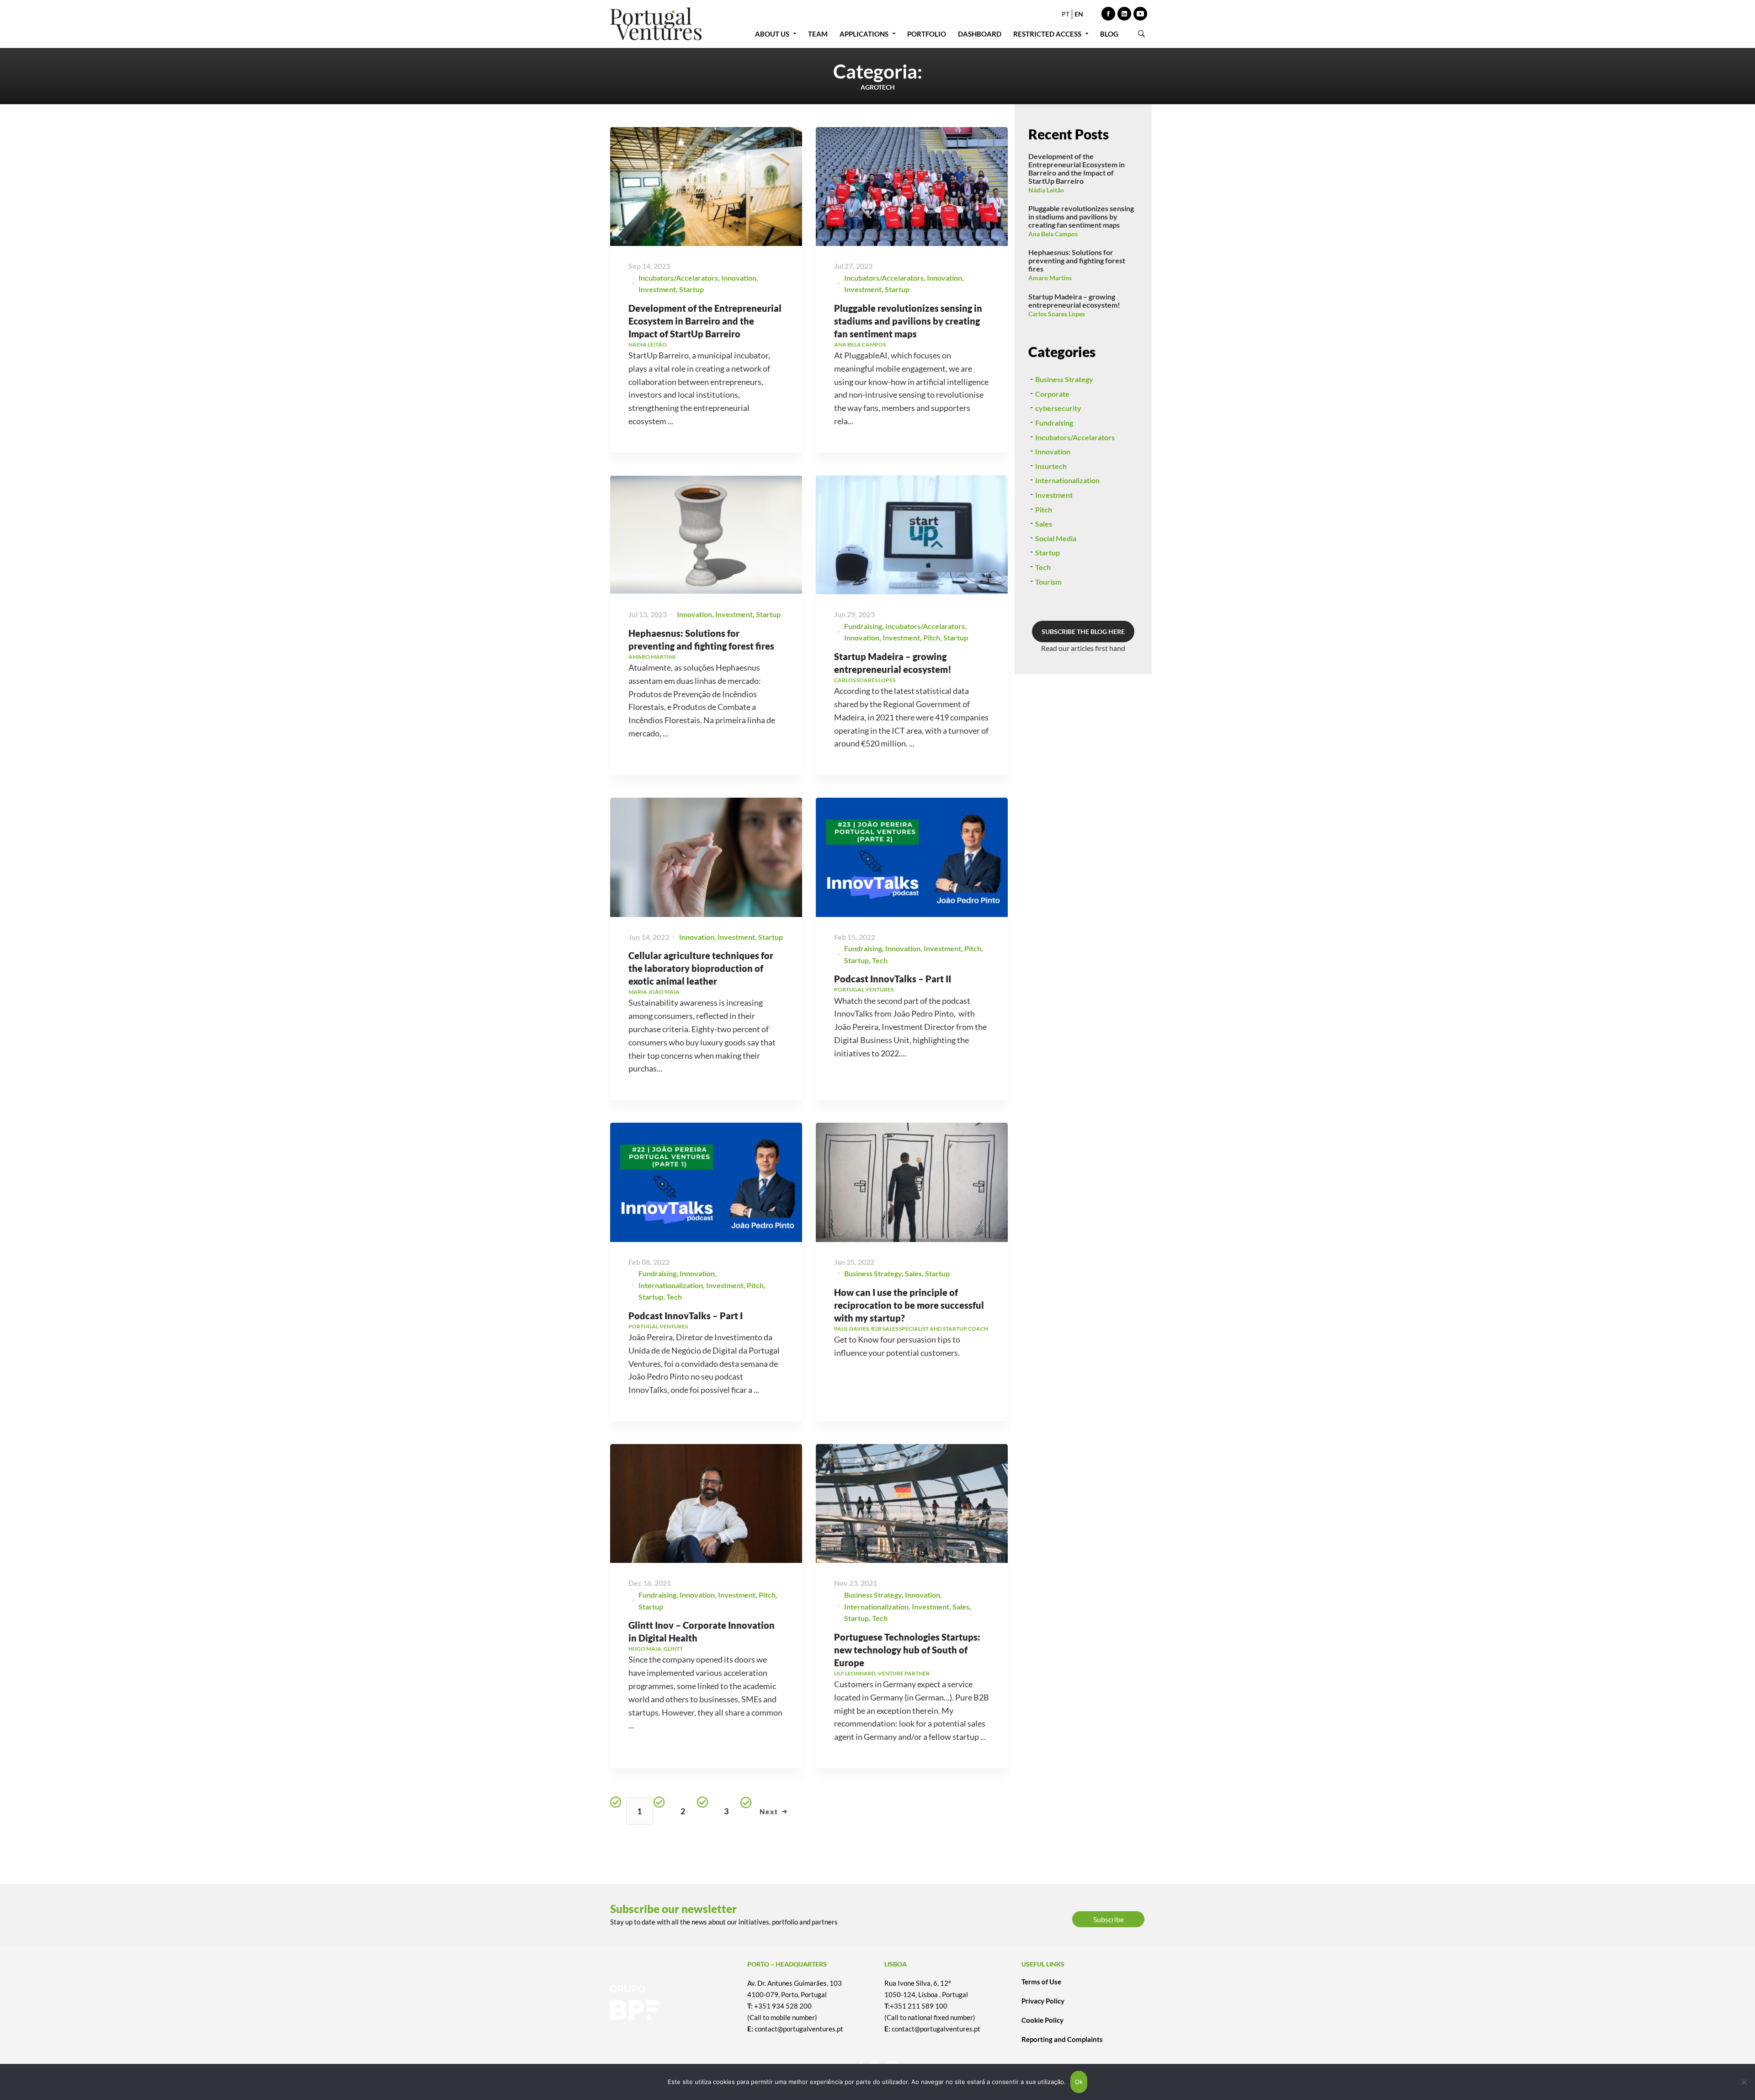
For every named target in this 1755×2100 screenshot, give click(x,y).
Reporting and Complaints (1062, 2039)
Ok (1079, 2082)
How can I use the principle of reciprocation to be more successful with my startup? (909, 1305)
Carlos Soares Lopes (1057, 314)
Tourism (1048, 582)
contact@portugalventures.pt (799, 2029)
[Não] (1744, 2082)
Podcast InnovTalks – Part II (893, 979)
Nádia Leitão (1046, 190)
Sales (913, 1273)
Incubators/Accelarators (678, 278)
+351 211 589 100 (919, 2006)
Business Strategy (873, 1273)
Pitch (932, 637)
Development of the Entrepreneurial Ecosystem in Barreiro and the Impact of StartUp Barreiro (705, 321)
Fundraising (863, 626)
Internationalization (671, 1285)
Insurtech (1051, 466)
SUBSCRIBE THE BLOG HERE (1083, 632)
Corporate (1052, 394)
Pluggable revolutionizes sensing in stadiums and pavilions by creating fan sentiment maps (908, 321)
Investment (657, 289)
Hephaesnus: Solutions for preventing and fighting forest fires (1077, 260)
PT (1066, 14)
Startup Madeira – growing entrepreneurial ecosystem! (1074, 301)
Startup (691, 289)
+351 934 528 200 (783, 2006)
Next (769, 1812)
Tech (880, 960)
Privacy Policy (1043, 2001)
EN (1079, 14)
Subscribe (1109, 1919)
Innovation (739, 278)
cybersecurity (1058, 408)
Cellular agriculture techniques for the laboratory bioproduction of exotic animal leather (701, 968)
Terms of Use (1041, 1982)
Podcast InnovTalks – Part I (686, 1316)
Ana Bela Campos (1053, 234)
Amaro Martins (1050, 278)
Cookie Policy (1042, 2020)
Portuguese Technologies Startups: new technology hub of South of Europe (907, 1650)
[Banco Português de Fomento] (672, 2003)
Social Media (1056, 538)
